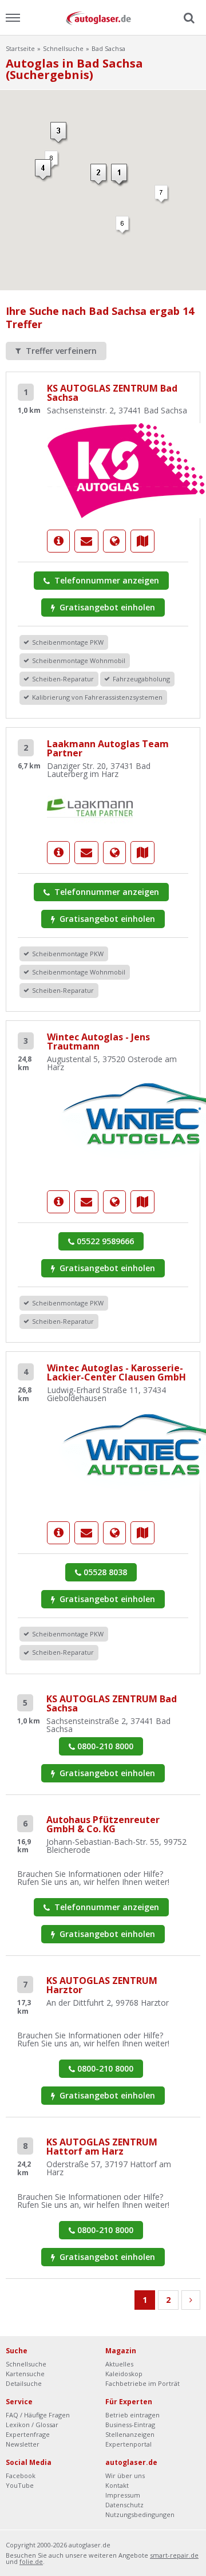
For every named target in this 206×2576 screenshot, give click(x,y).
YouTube (20, 2485)
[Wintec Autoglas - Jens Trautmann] (58, 1202)
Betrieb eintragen (132, 2415)
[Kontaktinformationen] (86, 541)
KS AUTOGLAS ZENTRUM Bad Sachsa (112, 393)
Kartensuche (25, 2374)
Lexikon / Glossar (32, 2425)
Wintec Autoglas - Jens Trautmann (98, 1042)
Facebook (21, 2476)
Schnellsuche (63, 48)
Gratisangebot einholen (106, 607)
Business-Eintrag (130, 2425)
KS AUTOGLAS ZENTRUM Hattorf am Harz (102, 2147)
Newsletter (23, 2444)
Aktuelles (119, 2364)
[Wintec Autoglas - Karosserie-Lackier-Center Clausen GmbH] (58, 1533)
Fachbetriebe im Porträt (142, 2383)
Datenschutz (124, 2505)
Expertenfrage (28, 2434)
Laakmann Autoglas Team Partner (108, 748)
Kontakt (117, 2485)
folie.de (31, 2561)
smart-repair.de (174, 2555)
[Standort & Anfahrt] (142, 541)
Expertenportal (128, 2444)
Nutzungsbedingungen (140, 2514)
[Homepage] (114, 541)
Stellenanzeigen (130, 2434)
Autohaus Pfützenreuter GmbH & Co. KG (103, 1824)
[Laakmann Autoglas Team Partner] (90, 807)
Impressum (123, 2495)
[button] (120, 175)
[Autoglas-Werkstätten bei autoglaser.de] (103, 17)
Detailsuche (24, 2383)
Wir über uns (125, 2476)
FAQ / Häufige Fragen (38, 2415)
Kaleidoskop (124, 2374)
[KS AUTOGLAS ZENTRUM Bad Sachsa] (58, 541)
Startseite (20, 48)
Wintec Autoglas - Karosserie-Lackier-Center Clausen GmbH (116, 1372)
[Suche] (188, 18)
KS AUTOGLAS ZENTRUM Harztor (102, 1985)
